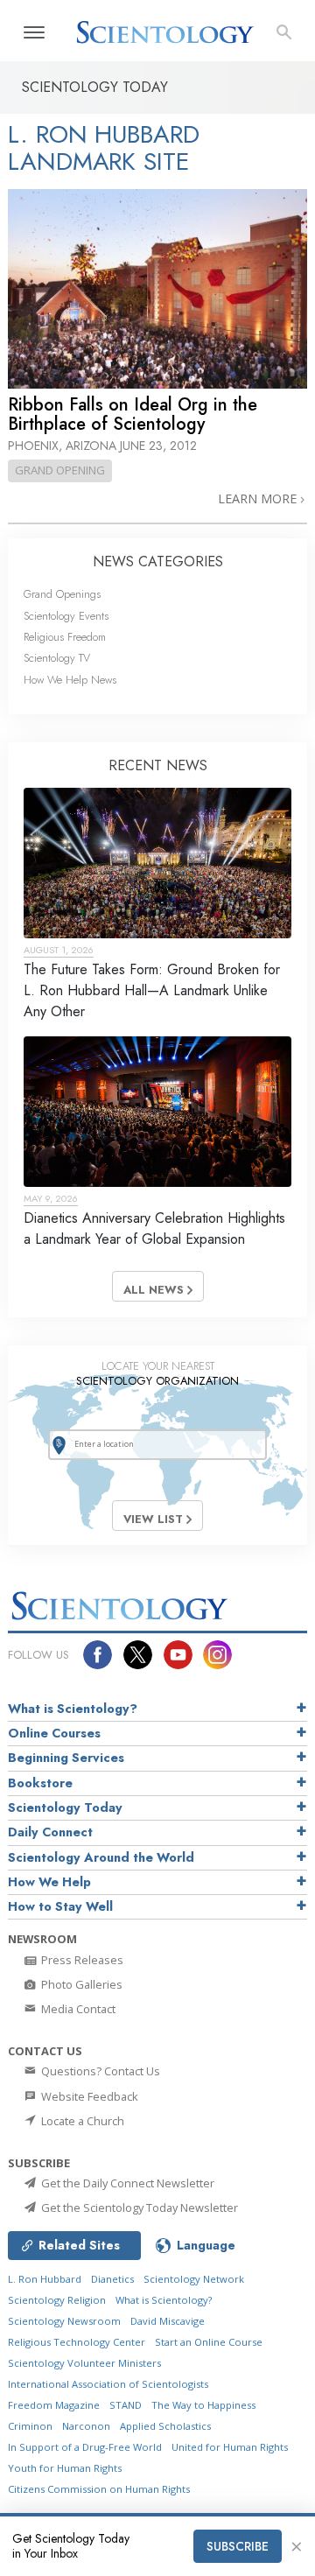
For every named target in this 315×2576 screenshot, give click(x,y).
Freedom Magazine (54, 2405)
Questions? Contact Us (99, 2071)
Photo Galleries (80, 1984)
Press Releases (81, 1960)
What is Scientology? (73, 1709)
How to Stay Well (60, 1906)
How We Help (49, 1882)
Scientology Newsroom (64, 2321)
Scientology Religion (57, 2300)
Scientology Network (194, 2279)
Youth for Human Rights (65, 2468)
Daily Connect (50, 1832)
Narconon (86, 2426)
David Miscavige (168, 2321)
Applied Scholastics (165, 2426)
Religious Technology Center (77, 2342)
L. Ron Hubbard (45, 2279)
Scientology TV (57, 658)
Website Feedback (88, 2096)
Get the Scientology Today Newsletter (138, 2207)
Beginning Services (66, 1758)
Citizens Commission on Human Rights (99, 2489)
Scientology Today (65, 1807)
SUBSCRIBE (238, 2546)
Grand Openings (62, 594)
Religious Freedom (65, 637)
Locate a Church (81, 2121)
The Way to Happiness (203, 2405)
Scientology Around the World (101, 1857)
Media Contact (77, 2009)
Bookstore (40, 1783)
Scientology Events (66, 616)
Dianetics (112, 2279)
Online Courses (54, 1733)
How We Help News (70, 680)
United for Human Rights (230, 2447)
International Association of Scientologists (108, 2384)
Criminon (30, 2426)
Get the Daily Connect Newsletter (126, 2183)
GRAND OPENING (60, 470)
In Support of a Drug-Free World (85, 2447)
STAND (126, 2405)
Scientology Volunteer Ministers (84, 2363)
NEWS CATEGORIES (158, 562)
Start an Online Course (209, 2342)
